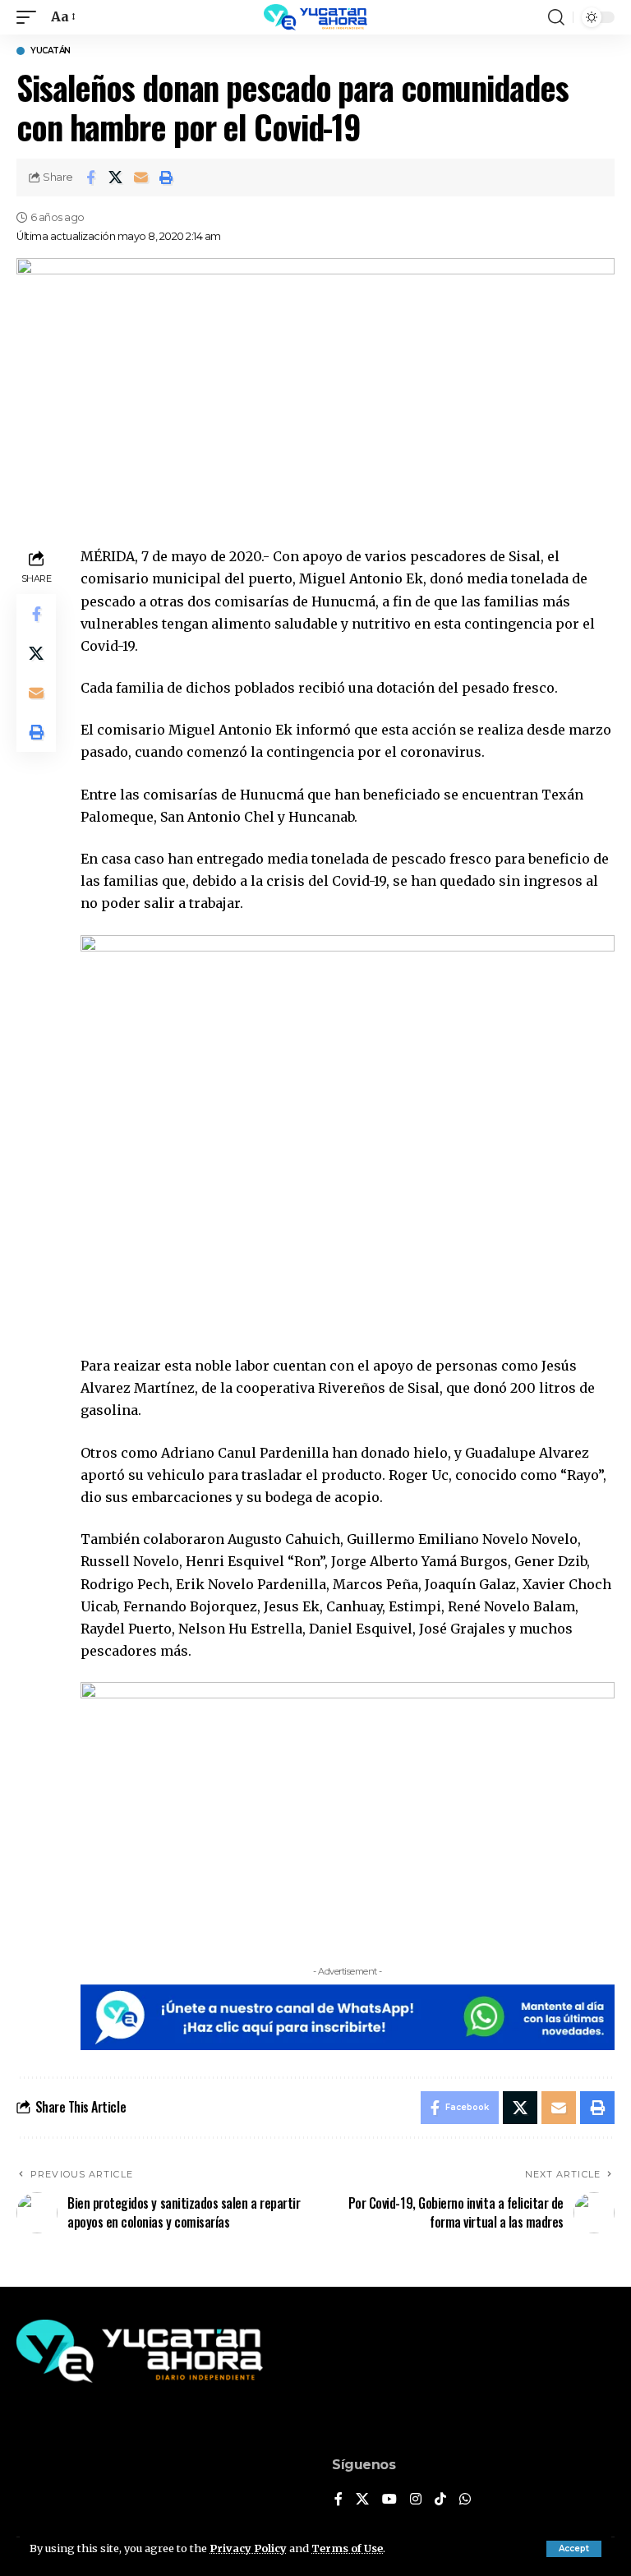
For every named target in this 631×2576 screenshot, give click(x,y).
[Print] (167, 177)
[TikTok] (440, 2500)
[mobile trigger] (30, 17)
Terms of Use (347, 2548)
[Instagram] (416, 2500)
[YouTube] (389, 2500)
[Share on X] (116, 177)
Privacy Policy (248, 2548)
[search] (556, 17)
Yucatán (51, 51)
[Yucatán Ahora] (315, 17)
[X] (362, 2500)
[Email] (141, 177)
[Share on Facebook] (90, 177)
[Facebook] (339, 2500)
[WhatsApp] (465, 2500)
